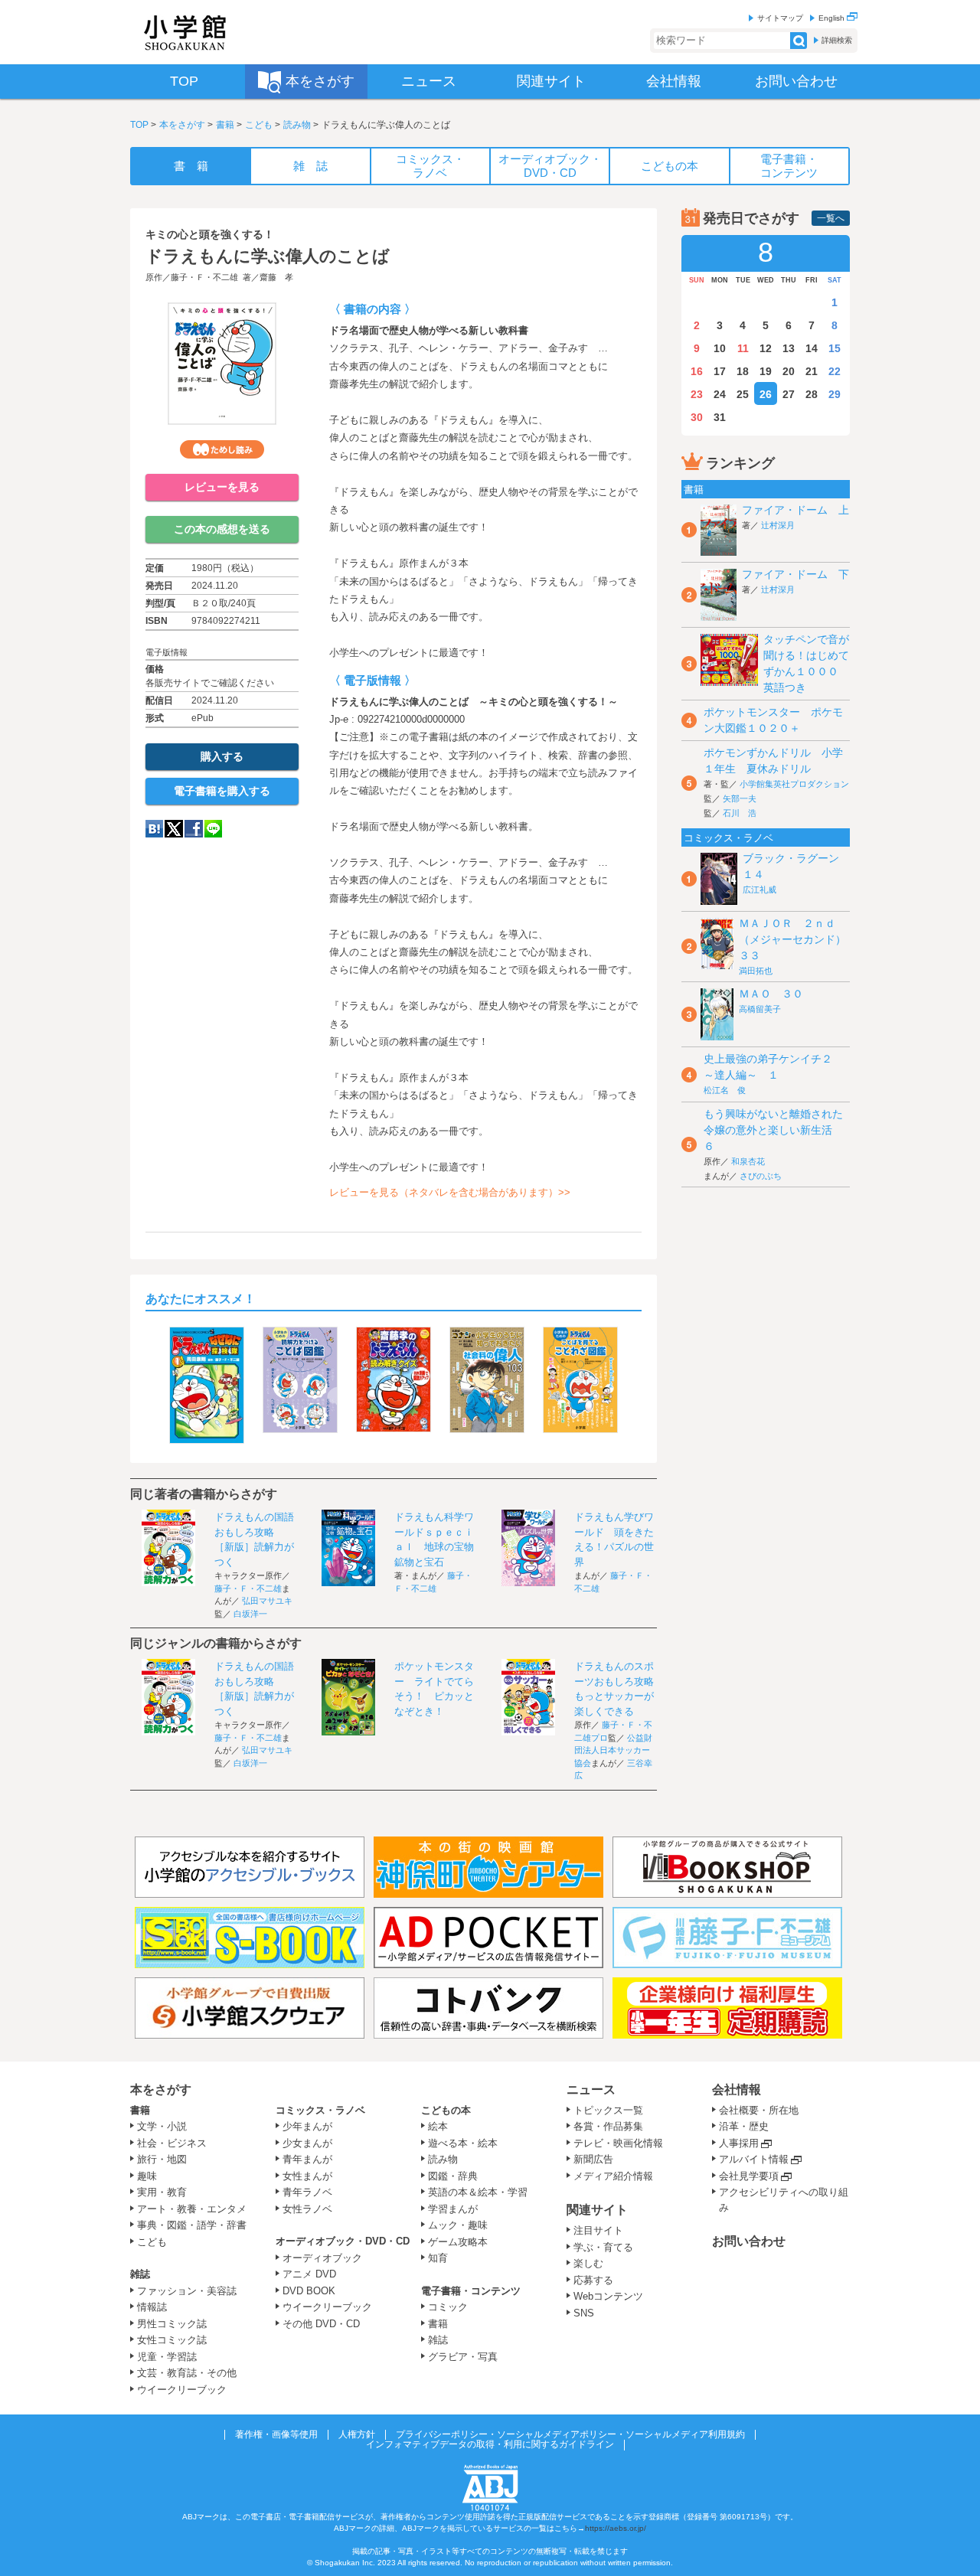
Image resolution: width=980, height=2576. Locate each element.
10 (720, 348)
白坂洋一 (250, 1614)
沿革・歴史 (744, 2126)
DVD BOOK (309, 2291)
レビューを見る (222, 487)
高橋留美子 (760, 1009)
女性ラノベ (307, 2209)
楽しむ (588, 2263)
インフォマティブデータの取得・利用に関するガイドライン (490, 2444)
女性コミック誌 (172, 2340)
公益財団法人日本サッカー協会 (613, 1750)
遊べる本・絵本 (463, 2143)
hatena (154, 829)
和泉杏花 (748, 1161)
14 (812, 348)
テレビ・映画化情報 (618, 2143)
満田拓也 (756, 971)
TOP (139, 125)
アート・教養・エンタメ (192, 2209)
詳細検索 (837, 40)
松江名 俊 (725, 1090)
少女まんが (307, 2143)
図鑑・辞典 (453, 2176)
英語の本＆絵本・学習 (478, 2192)
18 (743, 371)
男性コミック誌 (172, 2324)
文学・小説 (162, 2126)
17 (720, 371)
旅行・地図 (162, 2159)
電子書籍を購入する (222, 791)
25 (743, 394)
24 (720, 394)
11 (743, 348)
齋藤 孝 (276, 277)
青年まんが (307, 2159)
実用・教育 (162, 2192)
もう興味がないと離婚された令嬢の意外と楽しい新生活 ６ (773, 1130)
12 (766, 348)
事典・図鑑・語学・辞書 (192, 2225)
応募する (593, 2280)
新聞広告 (593, 2159)
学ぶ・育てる (603, 2247)
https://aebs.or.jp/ (616, 2528)
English (833, 18)
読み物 (297, 125)
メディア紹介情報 (613, 2176)
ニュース (591, 2090)
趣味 (147, 2176)
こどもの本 (446, 2110)
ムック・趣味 (458, 2225)
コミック (448, 2307)
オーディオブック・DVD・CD (343, 2241)
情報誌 (152, 2307)
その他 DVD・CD (321, 2324)
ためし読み (222, 449)
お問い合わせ (749, 2241)
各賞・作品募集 (608, 2126)
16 (697, 371)
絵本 (438, 2126)
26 (766, 394)
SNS (584, 2313)
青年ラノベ (307, 2192)
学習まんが (458, 2209)
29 (835, 394)
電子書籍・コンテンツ (471, 2291)
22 (835, 371)
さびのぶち (761, 1176)
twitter (174, 829)
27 (789, 394)
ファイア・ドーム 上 (795, 510)
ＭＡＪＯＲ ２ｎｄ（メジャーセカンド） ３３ (798, 939)
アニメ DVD (309, 2274)
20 (789, 371)
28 (812, 394)
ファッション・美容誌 (187, 2291)
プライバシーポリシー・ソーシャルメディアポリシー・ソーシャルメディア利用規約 (570, 2434)
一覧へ (831, 218)
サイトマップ (780, 18)
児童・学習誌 (167, 2357)
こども (259, 125)
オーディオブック (322, 2258)
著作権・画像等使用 (276, 2434)
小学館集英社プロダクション (794, 784)
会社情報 (737, 2090)
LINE (213, 829)
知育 (438, 2258)
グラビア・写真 (463, 2357)
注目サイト (598, 2230)
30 (697, 417)
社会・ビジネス (172, 2143)
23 (697, 394)
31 (720, 417)
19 (766, 371)
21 (812, 371)
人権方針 (357, 2434)
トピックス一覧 (608, 2110)
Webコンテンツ (608, 2296)
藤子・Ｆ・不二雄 (204, 277)
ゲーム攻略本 (458, 2242)
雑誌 (140, 2274)
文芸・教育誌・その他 (187, 2373)
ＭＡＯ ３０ (771, 994)
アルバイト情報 (754, 2159)
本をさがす (182, 125)
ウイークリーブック (182, 2390)
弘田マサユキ (267, 1601)
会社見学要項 (749, 2176)
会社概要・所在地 (759, 2110)
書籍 (225, 125)
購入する (222, 756)
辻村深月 (778, 525)
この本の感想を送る (222, 529)
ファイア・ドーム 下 (795, 574)
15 (835, 348)
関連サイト (597, 2210)
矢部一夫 (740, 798)
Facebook (194, 829)
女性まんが (307, 2176)
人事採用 (739, 2143)
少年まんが (307, 2126)
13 (789, 348)
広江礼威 (759, 890)
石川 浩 (740, 813)
